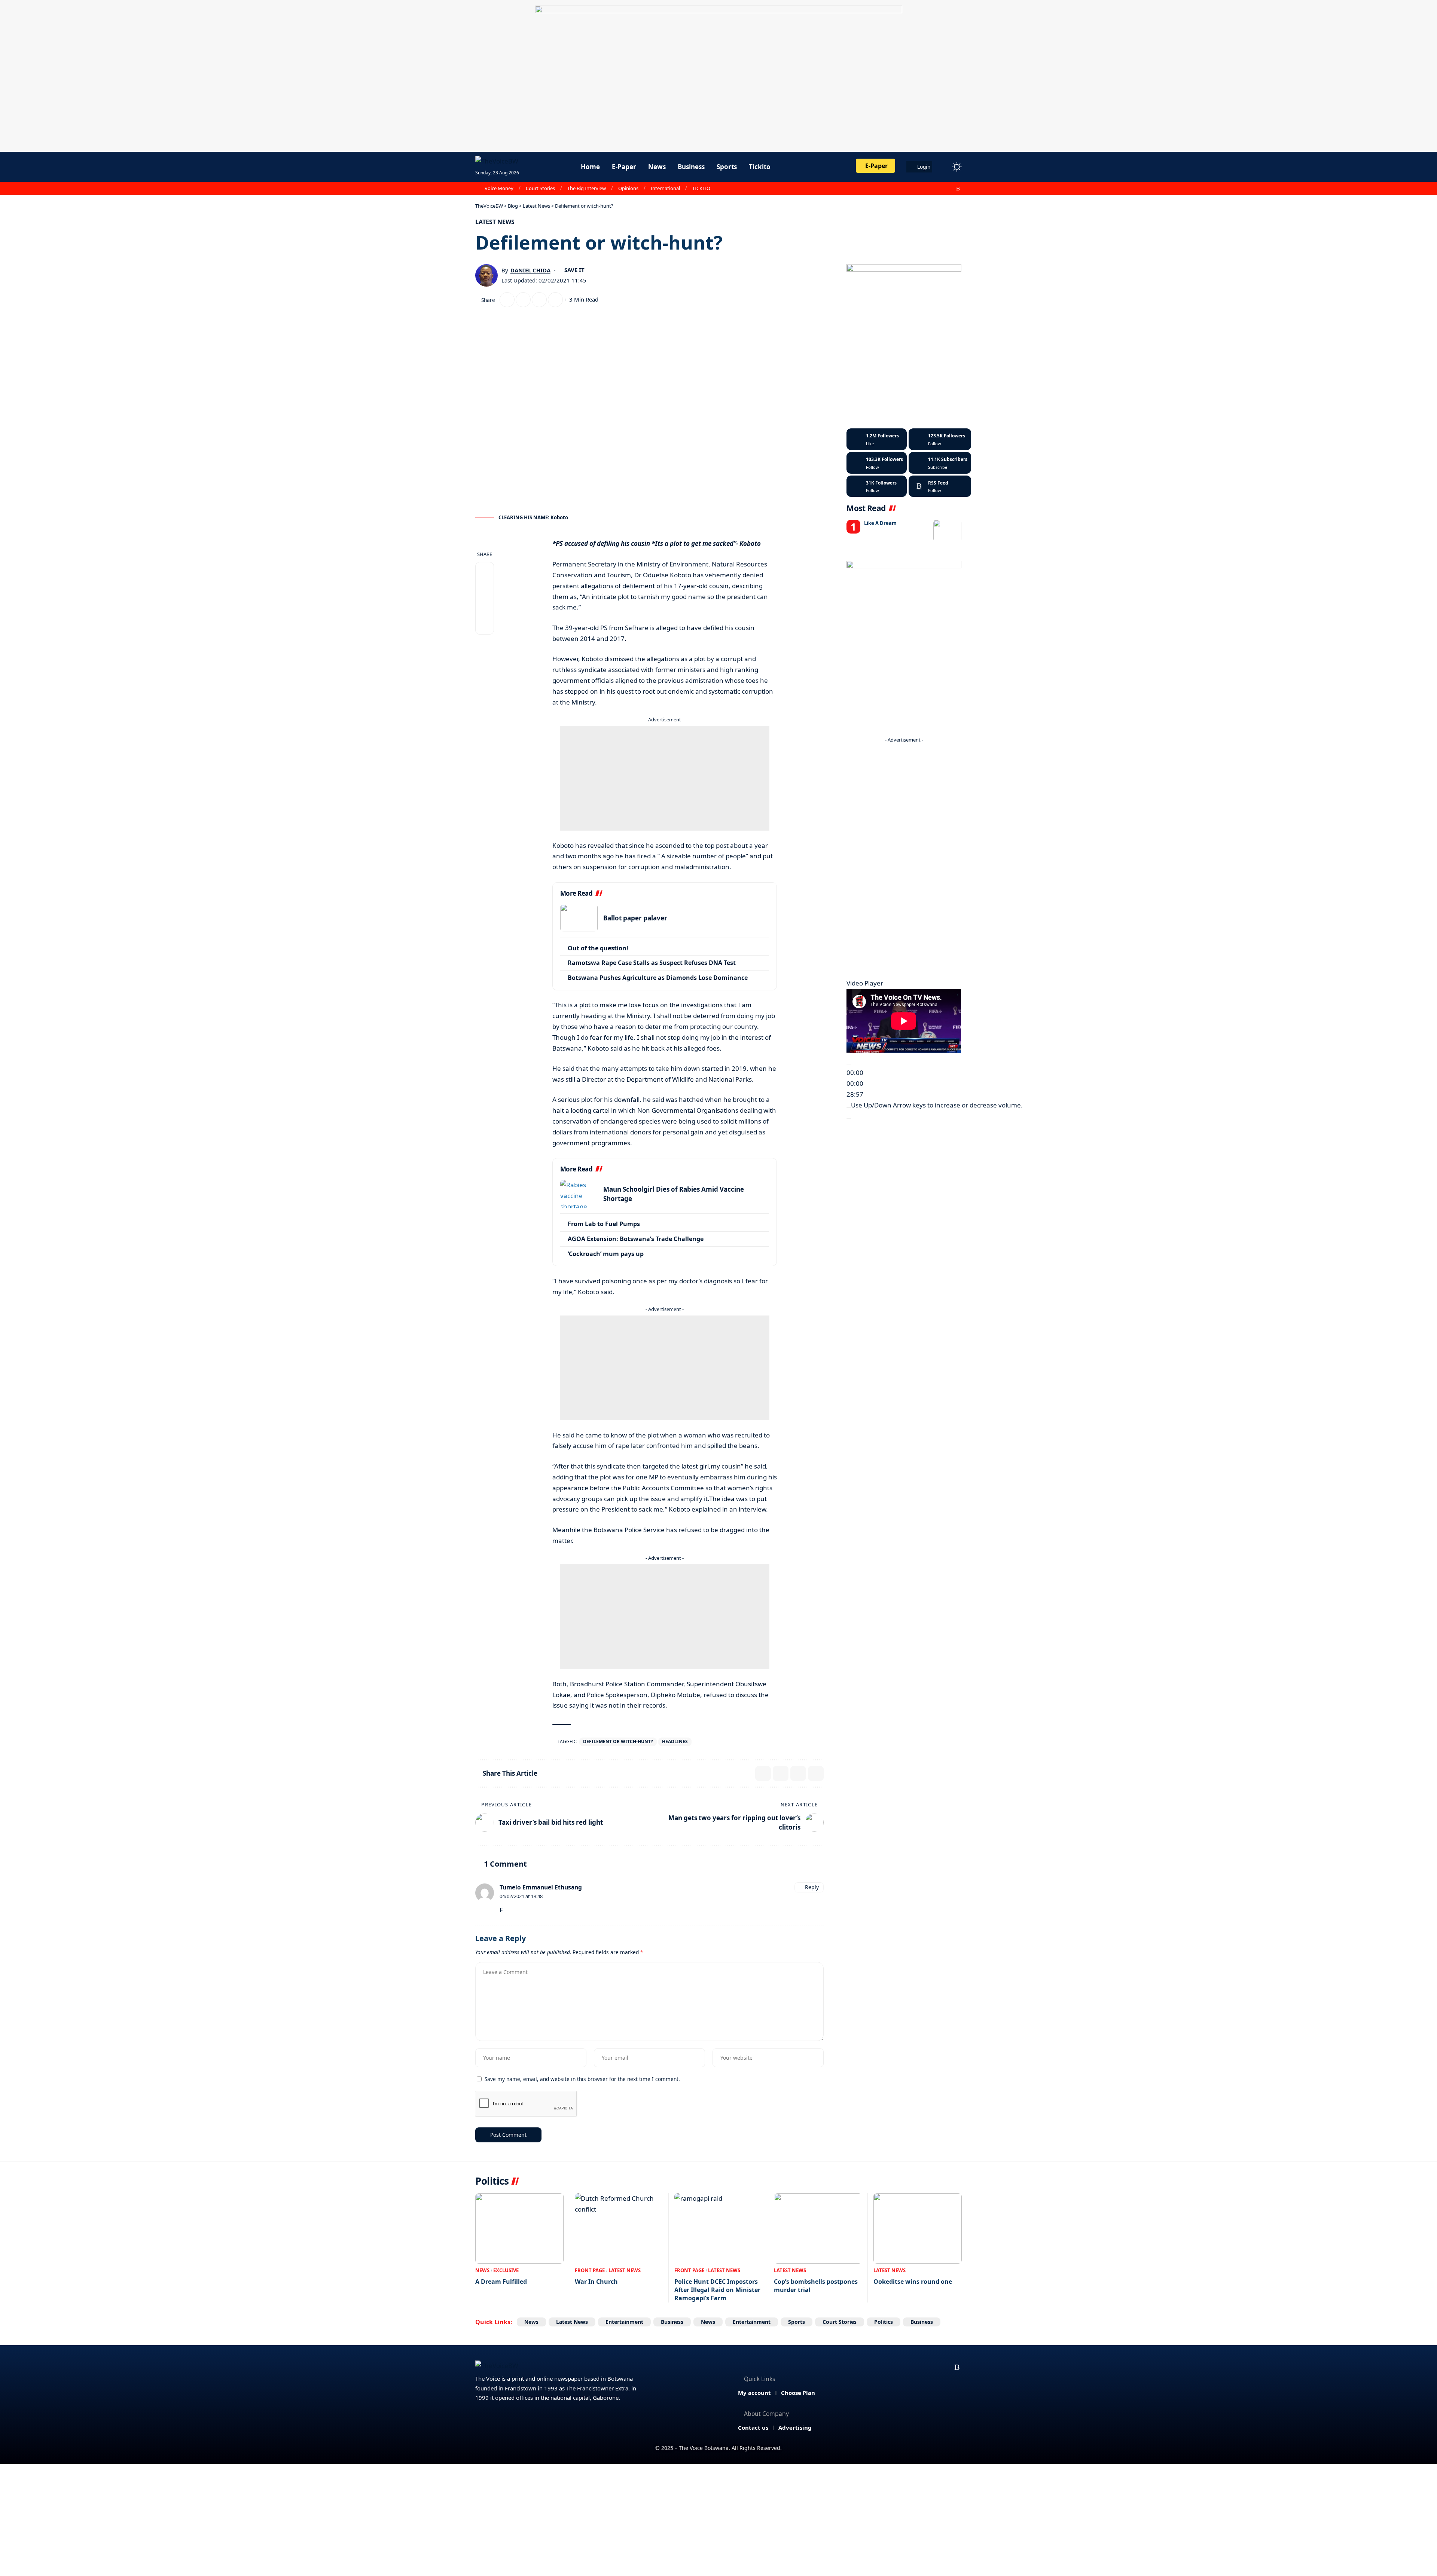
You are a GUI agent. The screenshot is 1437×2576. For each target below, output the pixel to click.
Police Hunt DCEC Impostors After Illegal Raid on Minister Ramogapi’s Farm (717, 2290)
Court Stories (540, 188)
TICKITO (701, 188)
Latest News (495, 222)
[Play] (849, 1064)
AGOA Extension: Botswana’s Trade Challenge (636, 1239)
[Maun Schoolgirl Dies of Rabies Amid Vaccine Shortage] (579, 1194)
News (482, 2270)
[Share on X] (507, 300)
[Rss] (958, 189)
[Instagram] (942, 189)
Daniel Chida (530, 270)
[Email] (523, 300)
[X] (925, 189)
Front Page (590, 2270)
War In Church (596, 2282)
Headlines (675, 1741)
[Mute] (849, 1107)
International (665, 188)
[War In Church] (619, 2229)
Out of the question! (598, 948)
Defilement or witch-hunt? (618, 1741)
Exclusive (506, 2270)
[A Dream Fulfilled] (519, 2229)
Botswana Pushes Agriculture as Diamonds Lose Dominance (658, 978)
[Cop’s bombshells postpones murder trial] (818, 2229)
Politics (884, 2322)
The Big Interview (587, 188)
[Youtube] (940, 463)
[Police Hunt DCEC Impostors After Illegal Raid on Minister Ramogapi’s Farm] (718, 2229)
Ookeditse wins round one (913, 2282)
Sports (797, 2322)
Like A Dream (880, 523)
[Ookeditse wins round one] (918, 2229)
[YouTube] (934, 189)
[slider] (937, 1105)
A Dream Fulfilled (501, 2282)
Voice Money (499, 188)
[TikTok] (950, 189)
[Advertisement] (665, 778)
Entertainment (624, 2322)
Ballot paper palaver (635, 918)
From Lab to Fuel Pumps (604, 1224)
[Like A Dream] (947, 531)
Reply (812, 1887)
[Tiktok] (877, 486)
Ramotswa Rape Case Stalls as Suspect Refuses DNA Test (652, 963)
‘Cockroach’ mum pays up (606, 1254)
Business (672, 2322)
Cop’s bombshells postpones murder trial (816, 2286)
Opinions (628, 188)
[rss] (940, 486)
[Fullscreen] (849, 1118)
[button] (943, 167)
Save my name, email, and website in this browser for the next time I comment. (582, 2079)
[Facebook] (917, 189)
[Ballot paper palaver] (579, 918)
